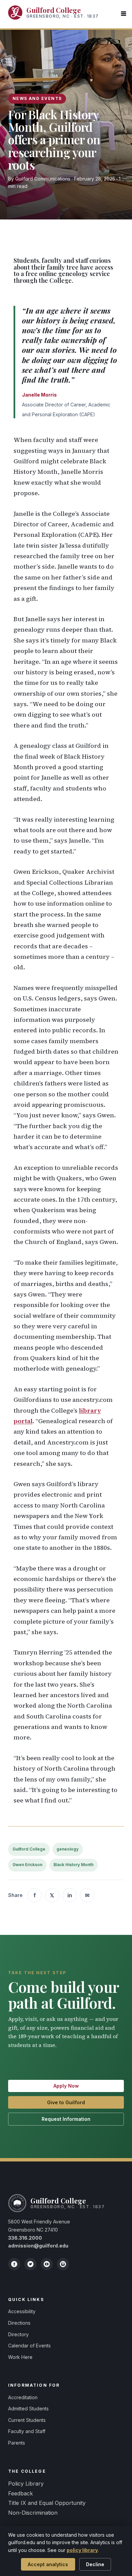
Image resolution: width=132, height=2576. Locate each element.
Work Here (20, 2357)
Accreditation (23, 2397)
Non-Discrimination (33, 2513)
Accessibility (22, 2311)
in (70, 1895)
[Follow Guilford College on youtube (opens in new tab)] (47, 2264)
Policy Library (26, 2484)
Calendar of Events (29, 2346)
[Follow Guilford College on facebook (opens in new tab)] (14, 2264)
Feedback (20, 2493)
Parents (17, 2443)
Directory (18, 2334)
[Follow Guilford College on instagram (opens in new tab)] (63, 2264)
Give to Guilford (66, 2102)
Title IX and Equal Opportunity (47, 2503)
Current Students (27, 2420)
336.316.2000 (25, 2238)
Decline (95, 2564)
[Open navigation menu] (124, 14)
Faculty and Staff (27, 2431)
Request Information (66, 2119)
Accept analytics (48, 2564)
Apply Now (66, 2086)
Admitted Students (28, 2409)
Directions (19, 2323)
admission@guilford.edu (38, 2246)
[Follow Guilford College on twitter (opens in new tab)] (30, 2264)
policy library (82, 2550)
